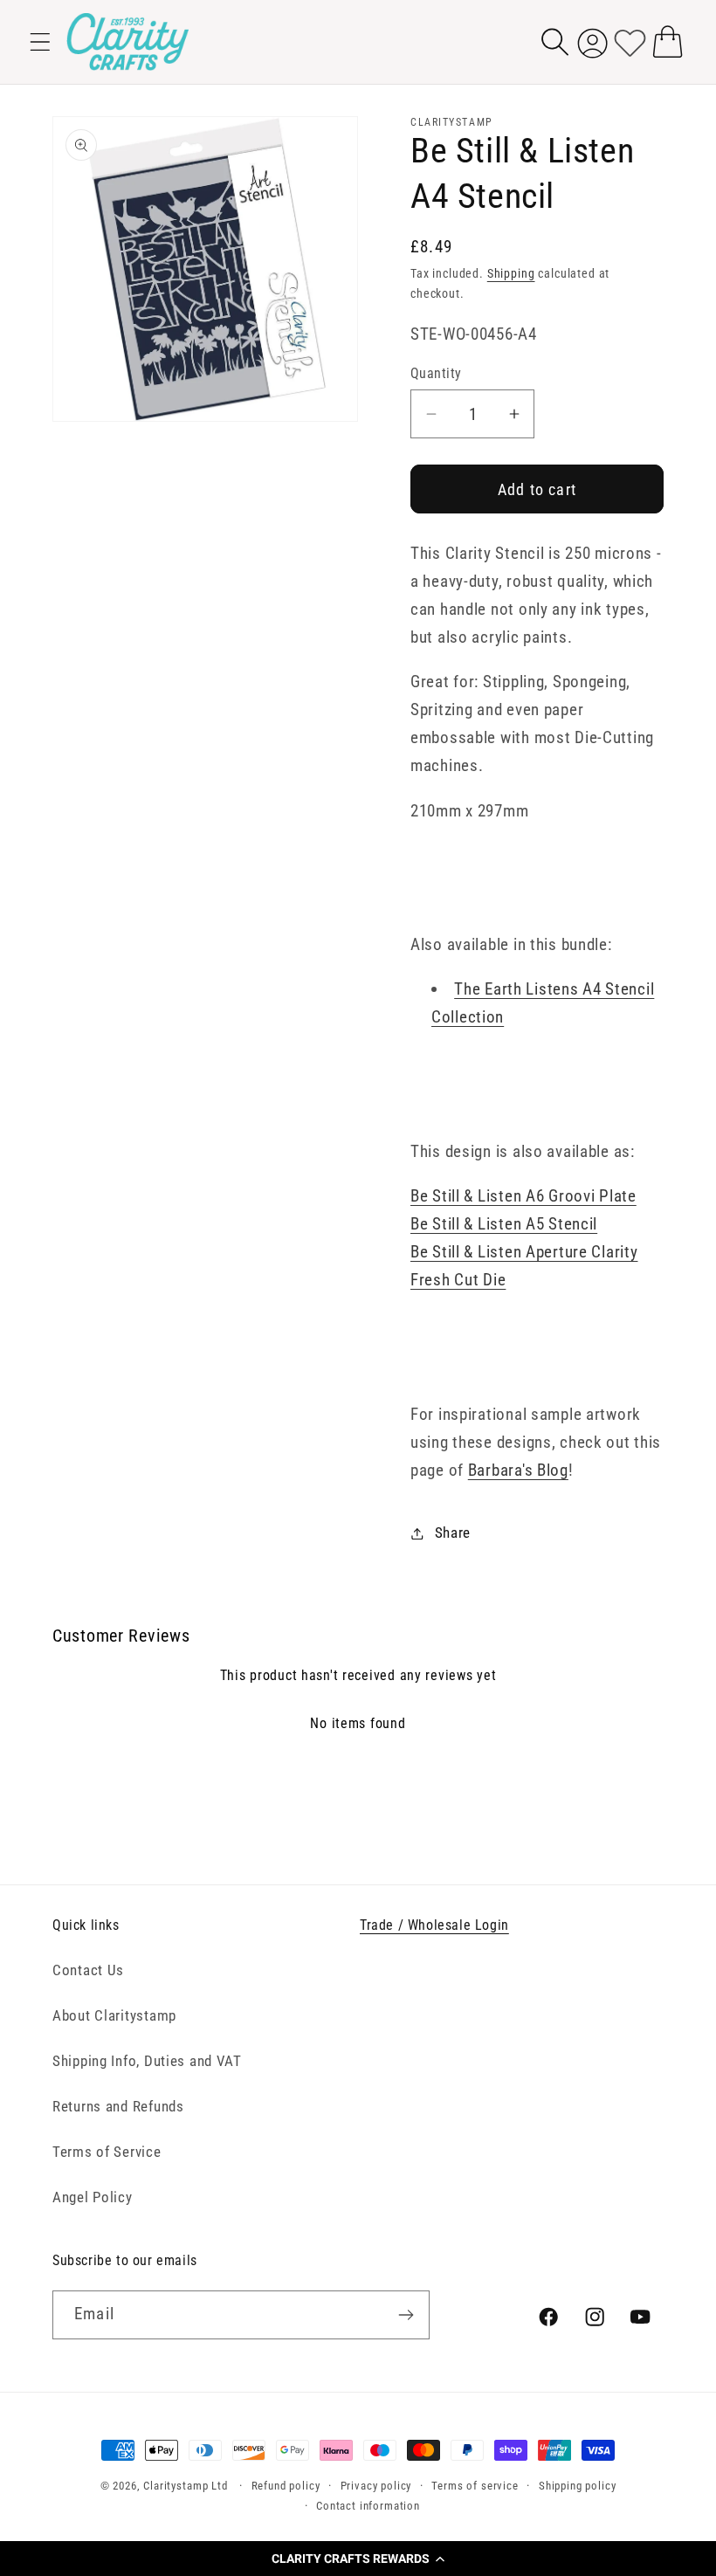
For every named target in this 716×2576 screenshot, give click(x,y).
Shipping (511, 274)
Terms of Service (107, 2152)
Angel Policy (93, 2197)
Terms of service (475, 2486)
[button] (358, 2559)
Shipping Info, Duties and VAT (147, 2061)
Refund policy (286, 2486)
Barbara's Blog (518, 1470)
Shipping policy (578, 2486)
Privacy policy (376, 2486)
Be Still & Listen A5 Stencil (504, 1224)
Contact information (368, 2506)
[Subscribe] (406, 2315)
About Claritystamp (114, 2015)
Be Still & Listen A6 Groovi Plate (523, 1196)
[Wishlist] (630, 41)
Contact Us (88, 1970)
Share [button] (453, 1533)
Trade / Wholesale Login (434, 1925)
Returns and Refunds (118, 2106)
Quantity (436, 374)
